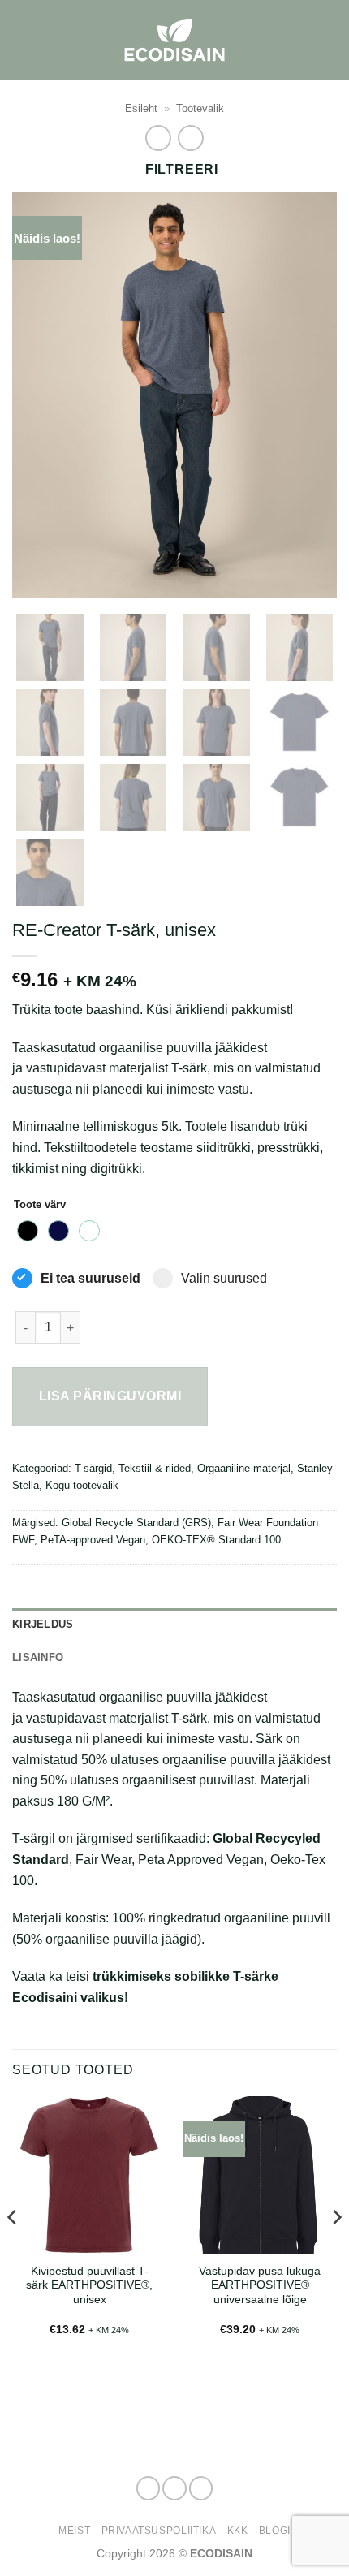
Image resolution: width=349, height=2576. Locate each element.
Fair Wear (103, 1860)
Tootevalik (200, 108)
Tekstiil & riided (155, 1468)
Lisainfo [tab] (38, 1657)
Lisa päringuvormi (110, 1396)
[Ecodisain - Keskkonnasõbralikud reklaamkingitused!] (174, 40)
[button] (327, 40)
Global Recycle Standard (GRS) (136, 1523)
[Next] (310, 395)
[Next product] (158, 138)
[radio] (28, 1231)
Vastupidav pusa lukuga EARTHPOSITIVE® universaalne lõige (260, 2285)
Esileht (141, 108)
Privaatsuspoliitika (159, 2531)
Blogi (275, 2531)
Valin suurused (224, 1278)
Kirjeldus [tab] (43, 1624)
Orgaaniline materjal (244, 1468)
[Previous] (39, 395)
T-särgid (93, 1468)
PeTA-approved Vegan (93, 1540)
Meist (74, 2531)
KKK (238, 2531)
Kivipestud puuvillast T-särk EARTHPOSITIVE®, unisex (89, 2285)
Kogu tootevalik (82, 1485)
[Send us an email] (201, 2488)
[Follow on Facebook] (149, 2488)
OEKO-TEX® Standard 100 (216, 1540)
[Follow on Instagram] (174, 2488)
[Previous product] (190, 138)
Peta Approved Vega (197, 1860)
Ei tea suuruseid (90, 1278)
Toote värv (40, 1205)
